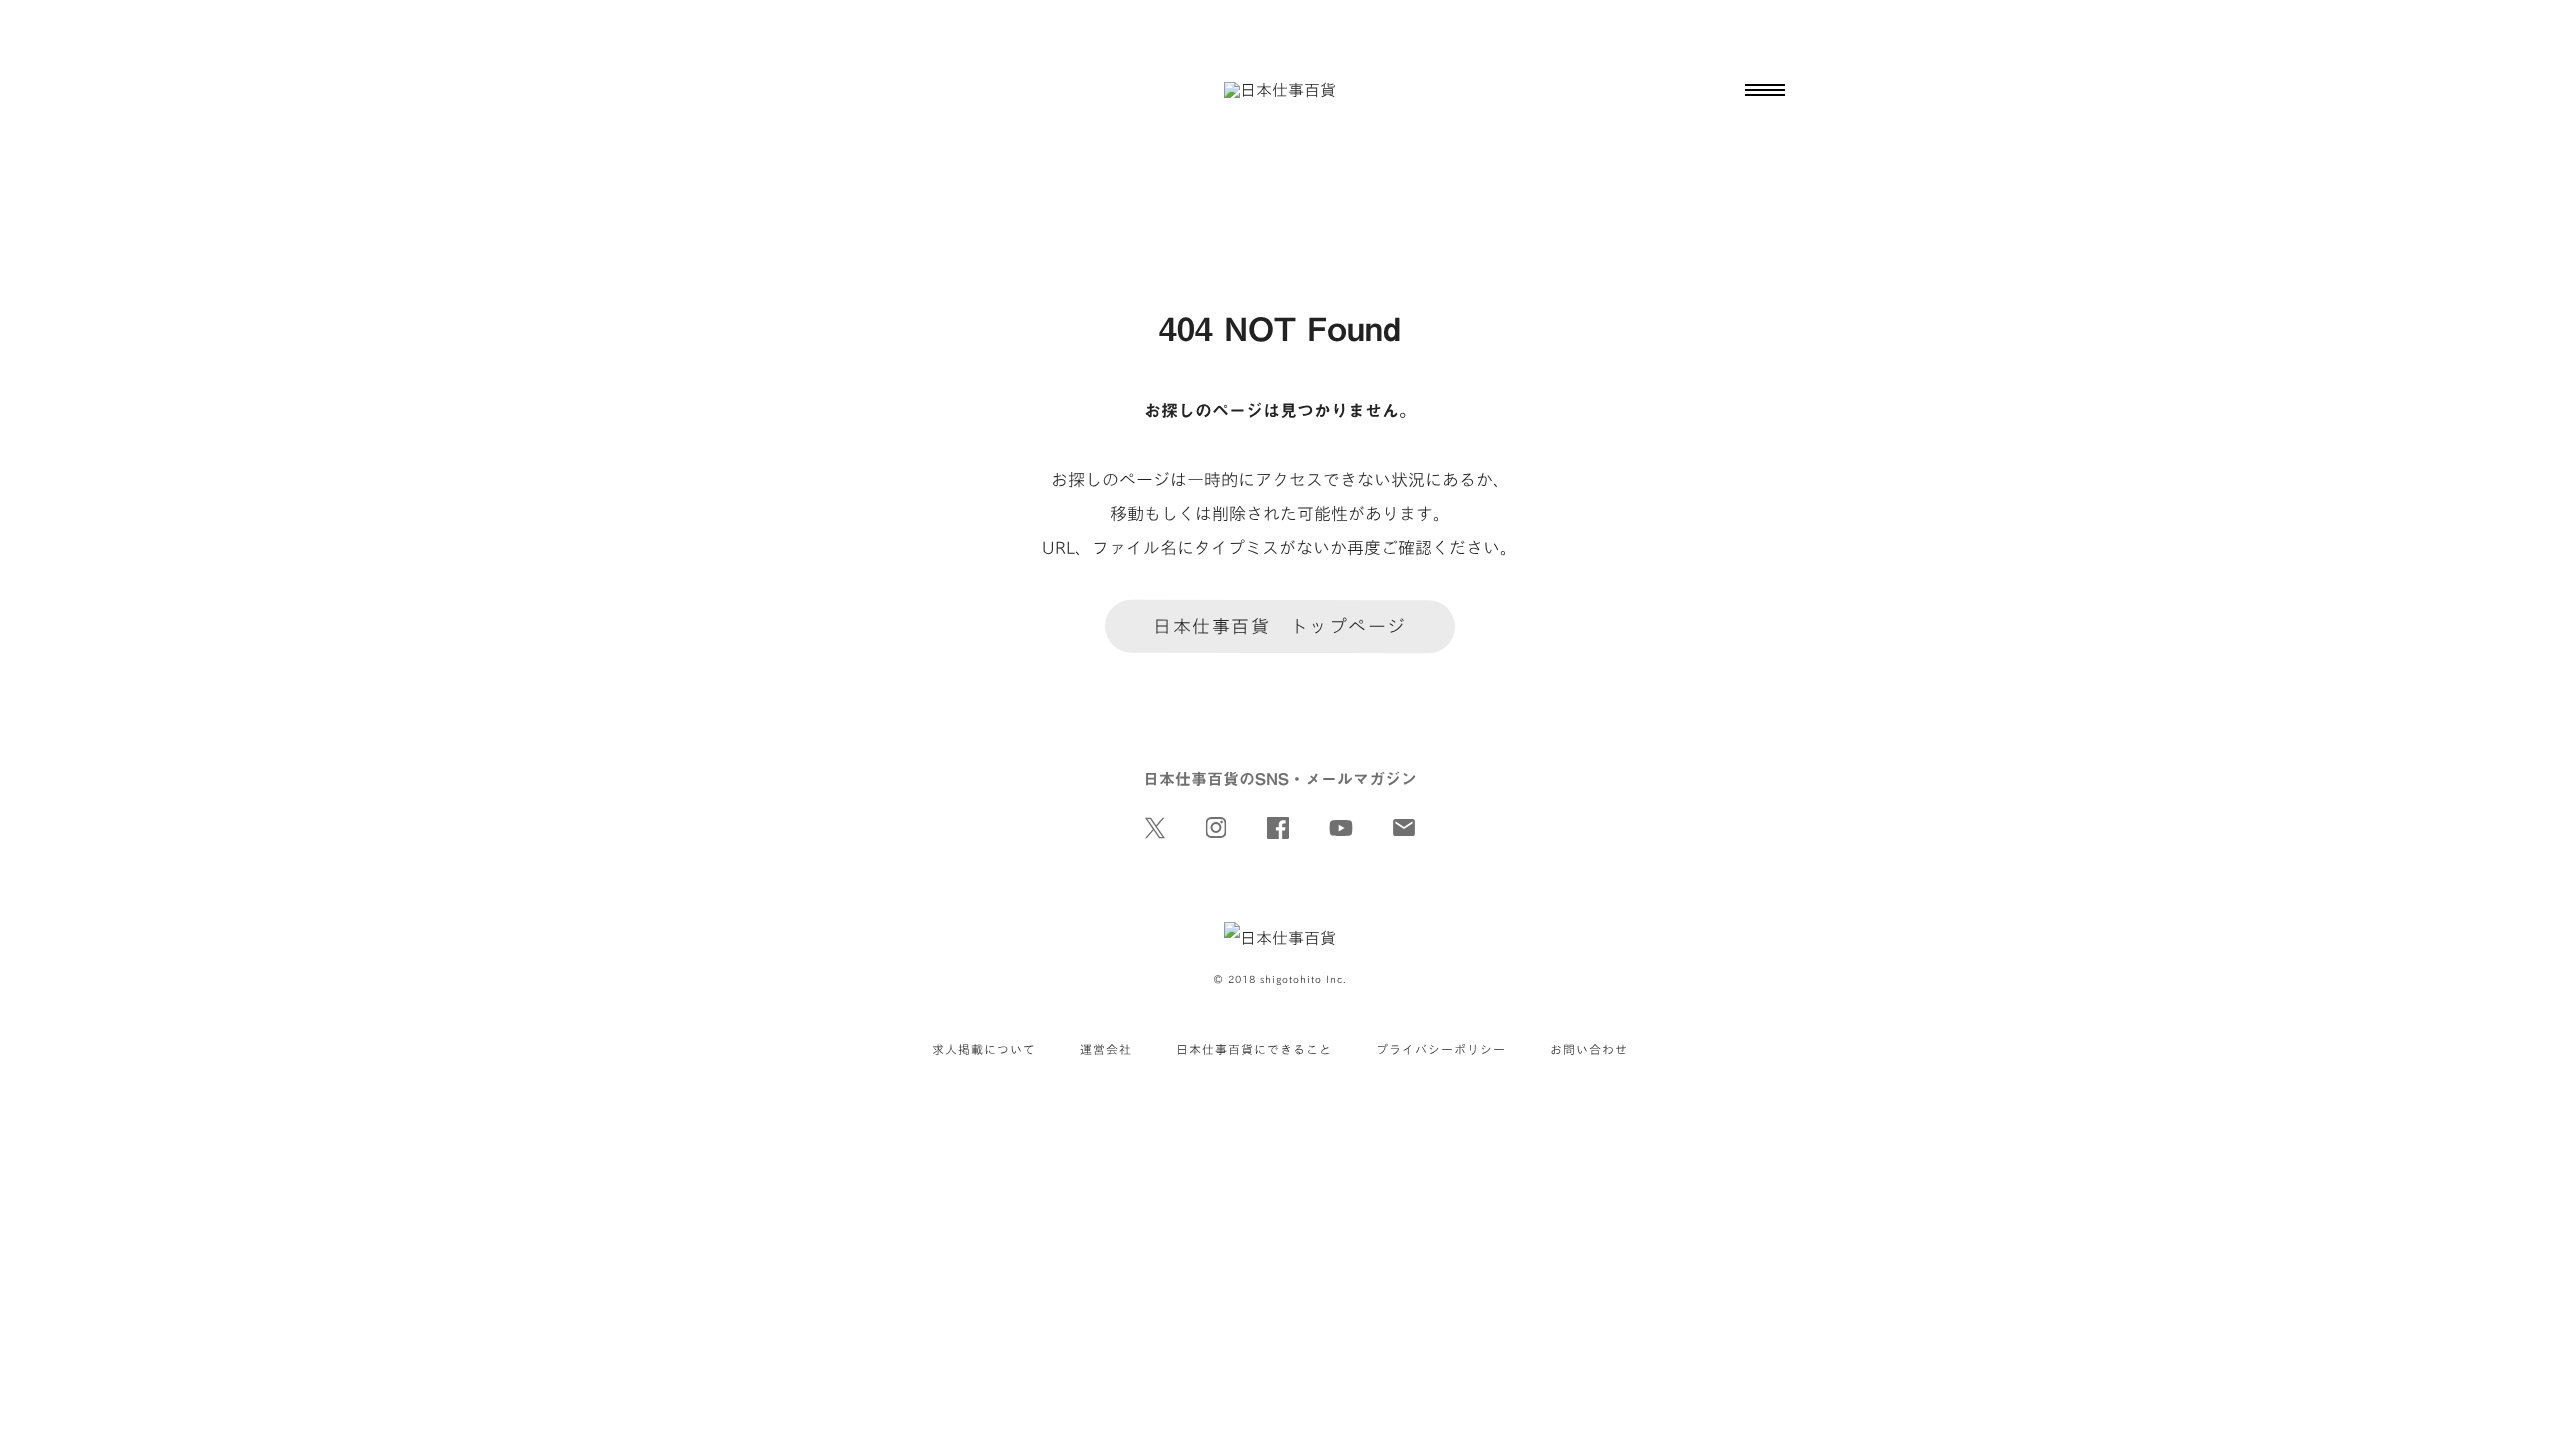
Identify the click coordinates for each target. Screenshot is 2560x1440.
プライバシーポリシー (1441, 1049)
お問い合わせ (1589, 1049)
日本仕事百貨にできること (1254, 1049)
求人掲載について (984, 1049)
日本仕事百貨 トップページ (1280, 626)
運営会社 (1106, 1049)
